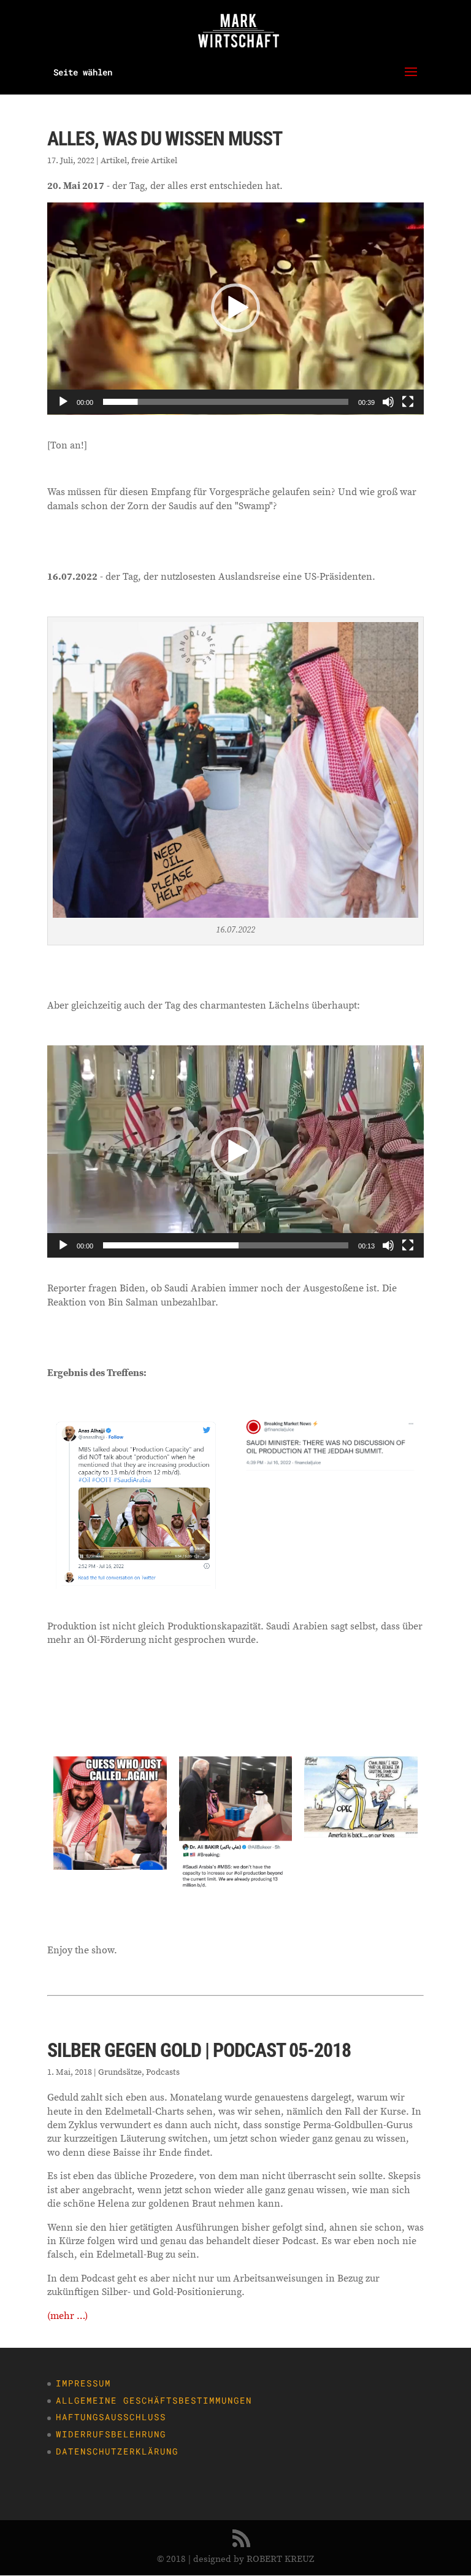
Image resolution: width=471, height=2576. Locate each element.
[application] (235, 309)
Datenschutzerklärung (117, 2451)
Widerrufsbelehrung (111, 2434)
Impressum (83, 2383)
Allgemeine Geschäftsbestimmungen (154, 2400)
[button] (235, 308)
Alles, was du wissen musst (165, 139)
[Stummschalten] (388, 402)
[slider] (226, 402)
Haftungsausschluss (111, 2417)
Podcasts (163, 2072)
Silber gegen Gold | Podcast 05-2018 (199, 2050)
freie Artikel (154, 160)
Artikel (114, 160)
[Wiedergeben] (63, 402)
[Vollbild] (408, 402)
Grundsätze (120, 2072)
